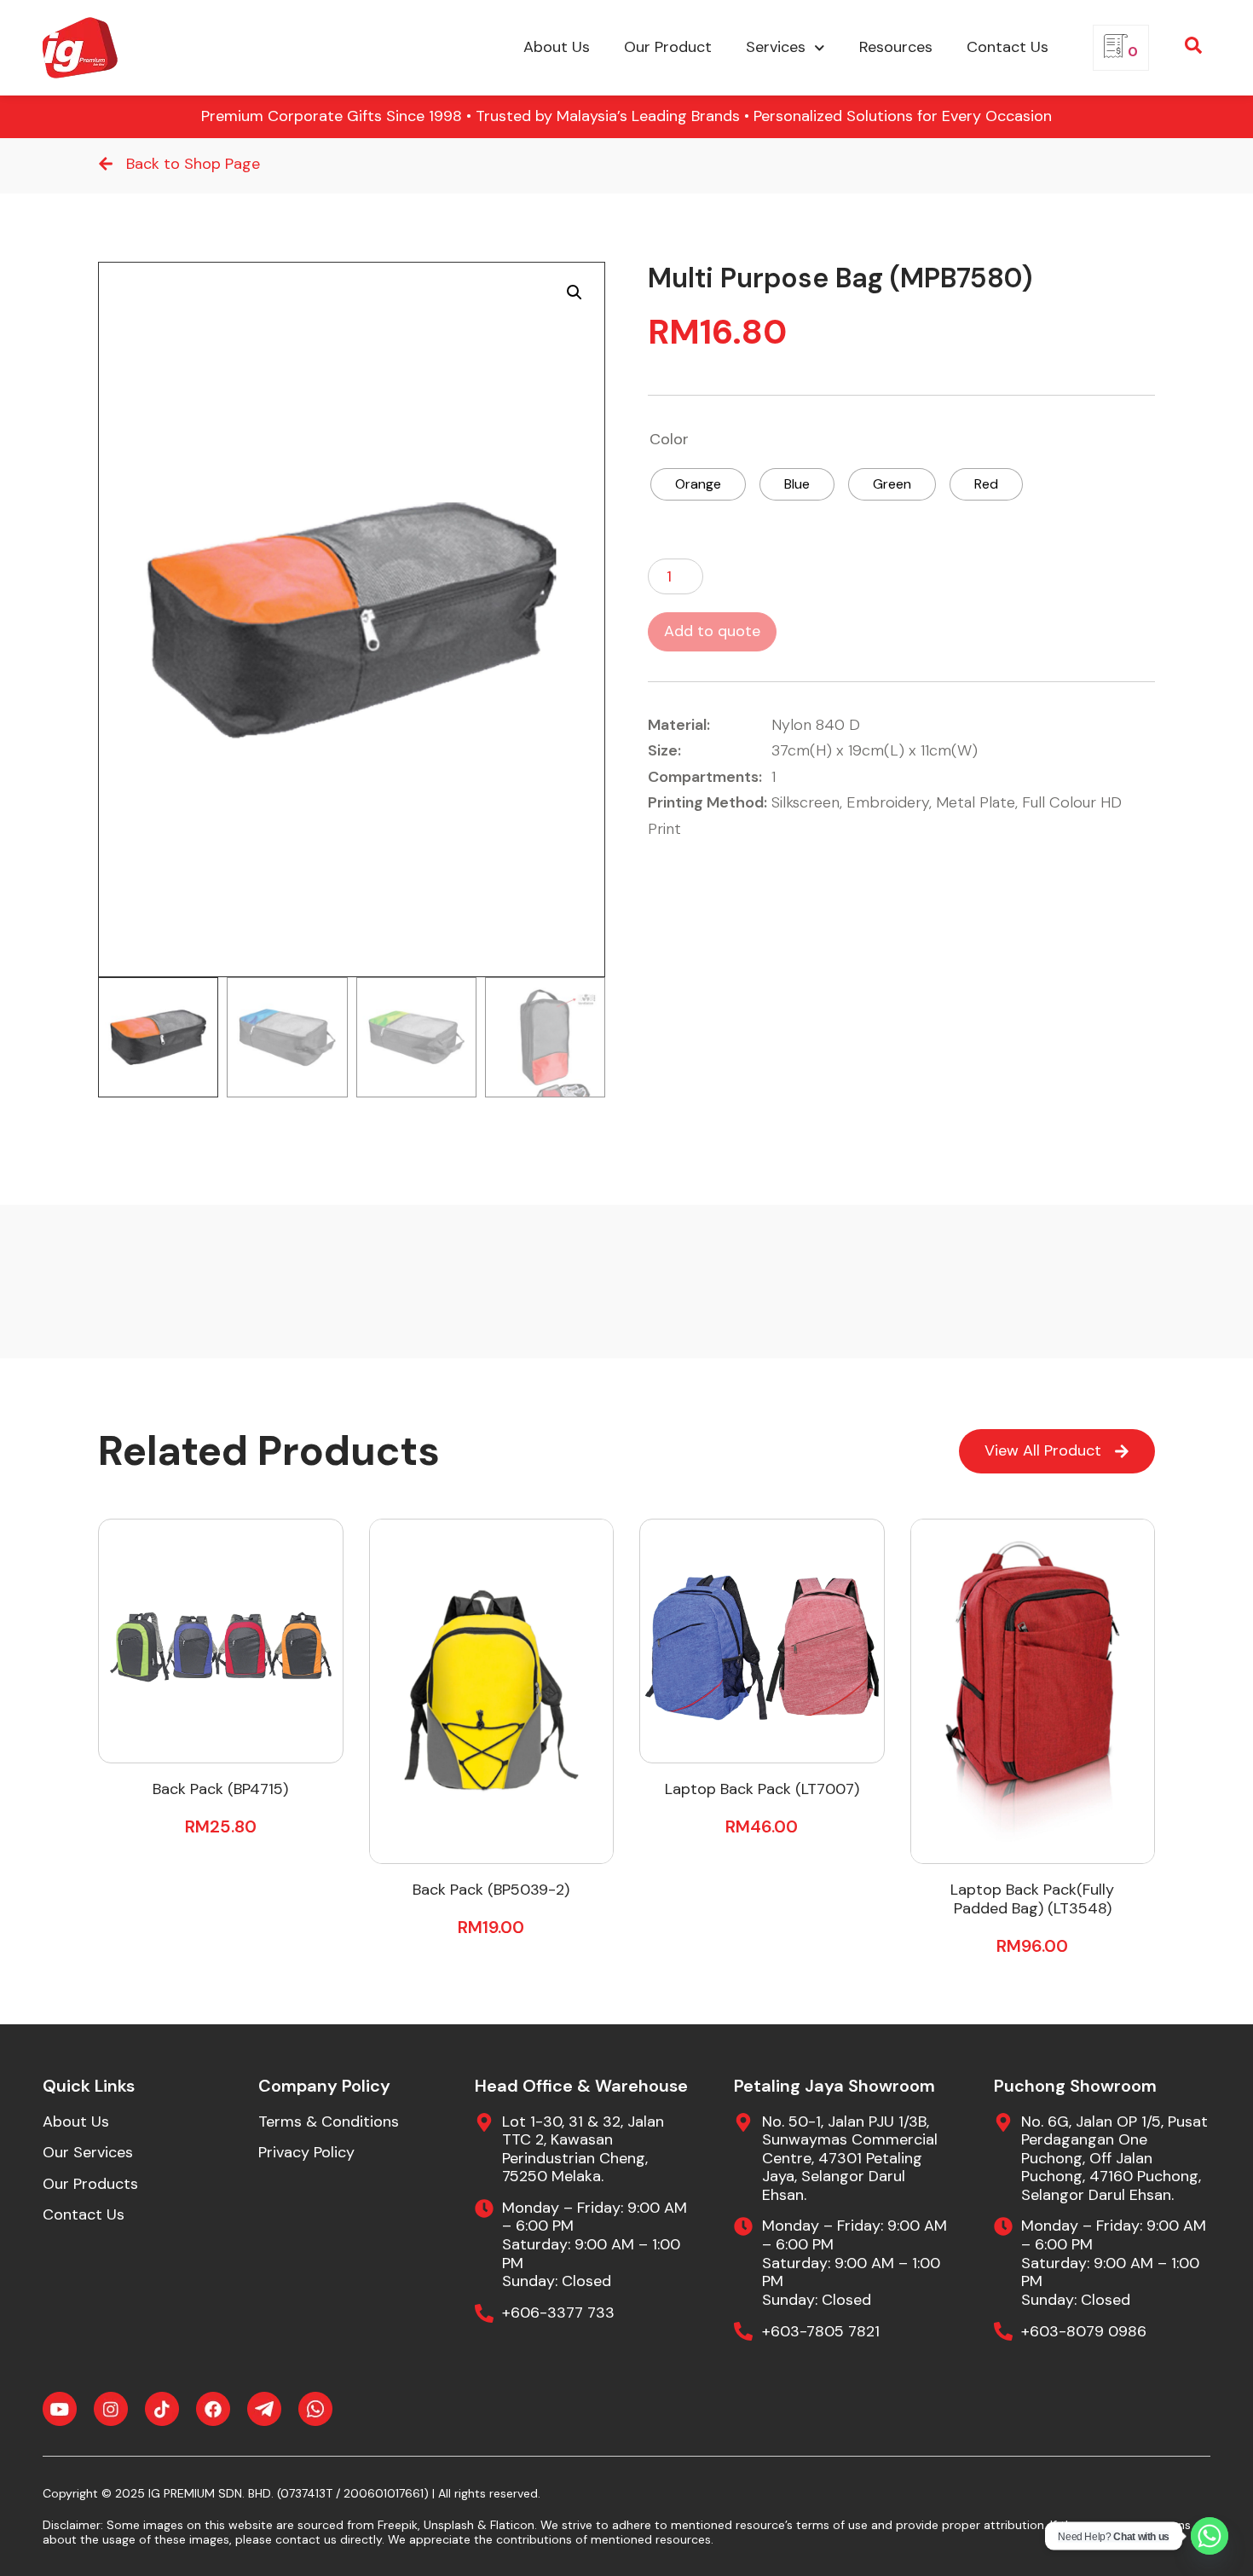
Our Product (668, 47)
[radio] (698, 484)
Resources (896, 47)
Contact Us (1008, 47)
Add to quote (712, 631)
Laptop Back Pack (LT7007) (762, 1789)
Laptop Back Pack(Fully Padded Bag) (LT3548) (1032, 1899)
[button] (575, 292)
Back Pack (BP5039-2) (491, 1890)
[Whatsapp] (1210, 2536)
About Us (557, 47)
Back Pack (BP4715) (220, 1789)
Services (776, 47)
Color (669, 440)
